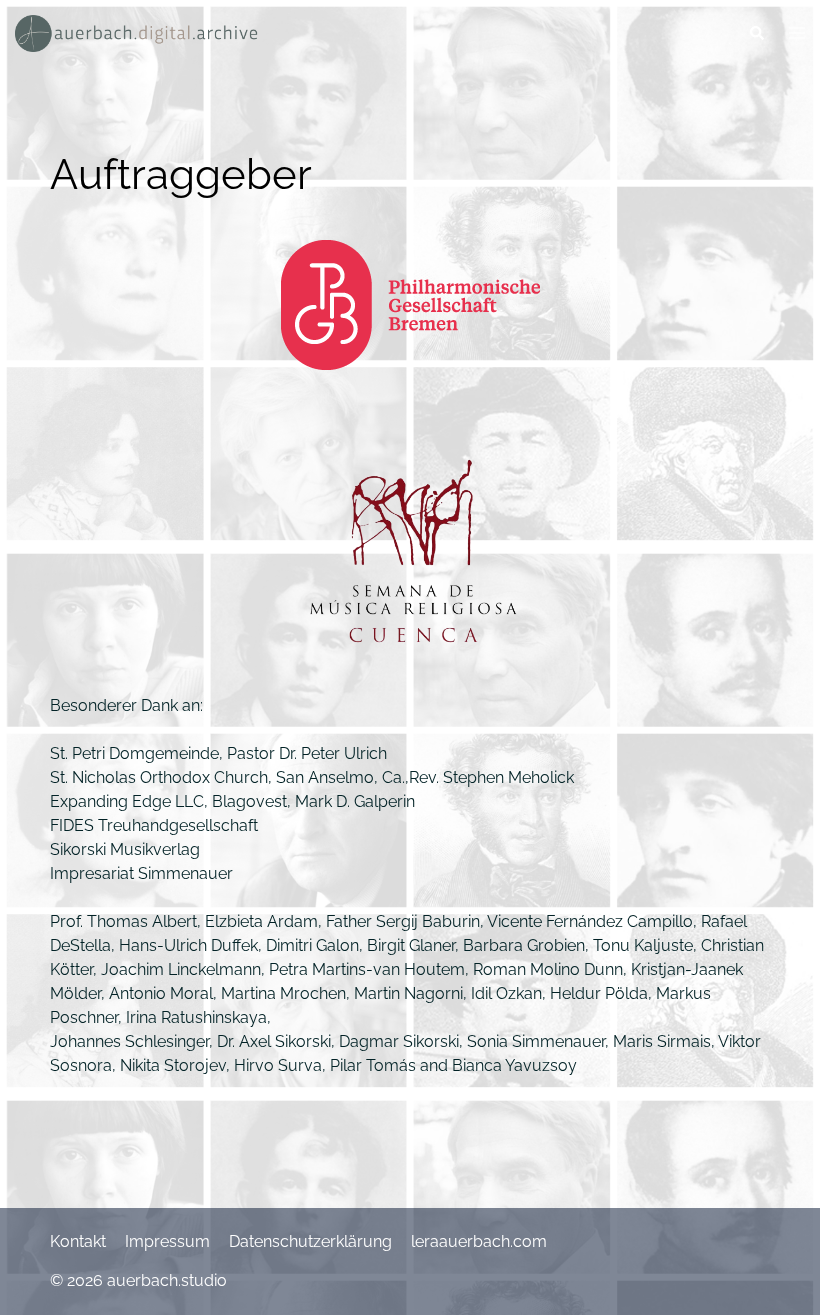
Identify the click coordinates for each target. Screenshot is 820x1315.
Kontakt (78, 1241)
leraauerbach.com (479, 1241)
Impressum (167, 1241)
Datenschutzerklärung (310, 1241)
